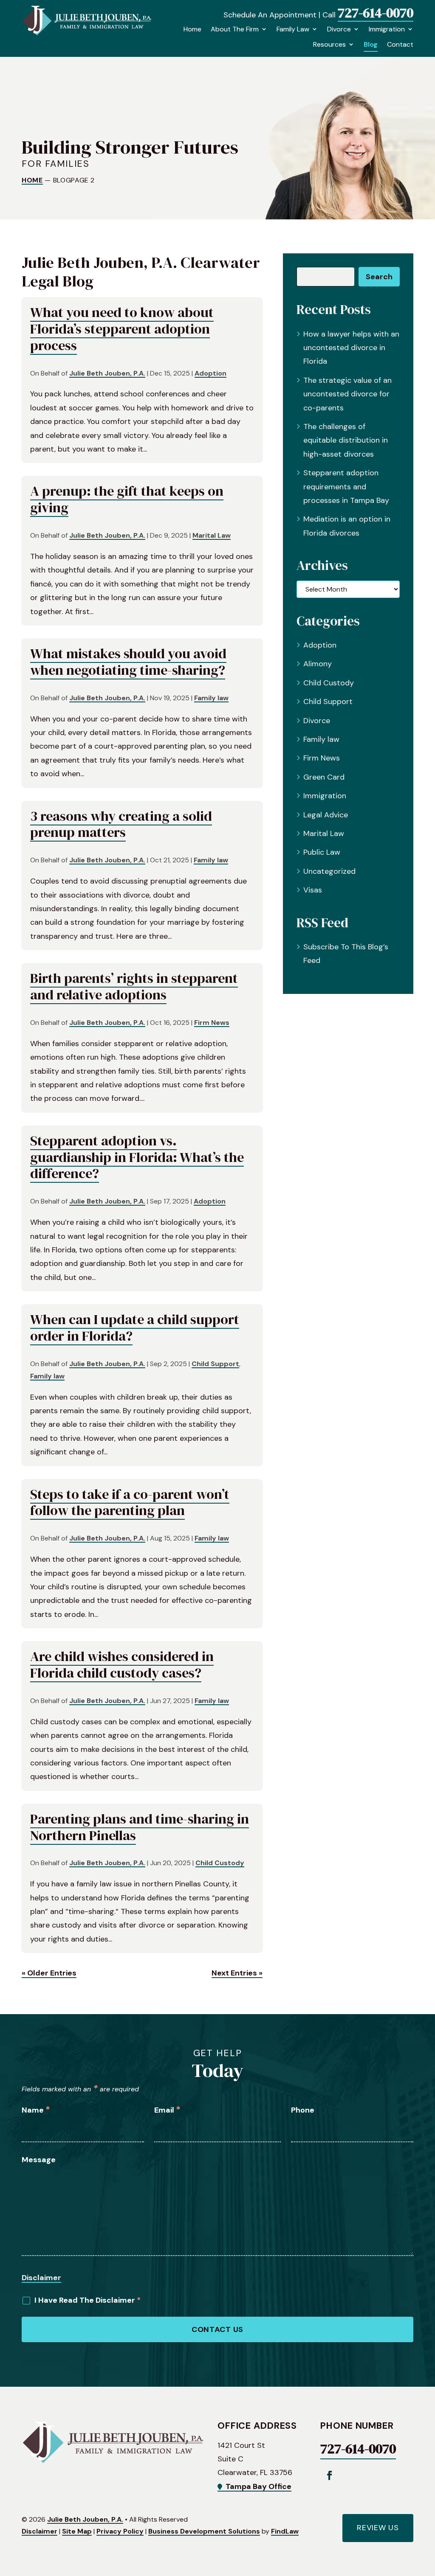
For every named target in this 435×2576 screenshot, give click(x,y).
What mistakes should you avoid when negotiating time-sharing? (128, 662)
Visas (313, 890)
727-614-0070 (376, 13)
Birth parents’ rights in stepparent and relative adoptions (134, 986)
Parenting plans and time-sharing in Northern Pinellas (140, 1827)
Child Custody (220, 1863)
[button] (427, 2514)
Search (379, 277)
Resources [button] (329, 45)
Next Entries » (237, 1973)
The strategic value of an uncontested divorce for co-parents (347, 394)
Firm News (212, 1023)
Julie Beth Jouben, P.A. (107, 373)
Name (36, 2110)
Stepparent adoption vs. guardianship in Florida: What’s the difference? (137, 1157)
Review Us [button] (378, 2528)
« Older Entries (49, 1973)
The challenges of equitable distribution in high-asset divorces (346, 440)
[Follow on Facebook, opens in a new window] (329, 2475)
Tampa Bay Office (258, 2486)
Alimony (318, 664)
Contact (400, 45)
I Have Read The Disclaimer (88, 2300)
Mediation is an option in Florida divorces (347, 526)
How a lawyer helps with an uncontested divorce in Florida (351, 348)
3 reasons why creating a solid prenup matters (121, 824)
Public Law (322, 852)
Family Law (293, 29)
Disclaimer (41, 2278)
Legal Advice (326, 815)
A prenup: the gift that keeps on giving (127, 499)
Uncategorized (329, 871)
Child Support (215, 1364)
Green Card (324, 777)
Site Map (77, 2531)
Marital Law (212, 535)
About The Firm (235, 29)
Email (167, 2110)
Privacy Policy (120, 2531)
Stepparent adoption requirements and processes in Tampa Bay (346, 487)
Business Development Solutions (204, 2531)
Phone (303, 2110)
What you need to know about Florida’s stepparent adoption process (122, 329)
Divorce (339, 29)
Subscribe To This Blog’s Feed (346, 954)
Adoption (210, 373)
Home (192, 29)
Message (39, 2160)
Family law (211, 698)
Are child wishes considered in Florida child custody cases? (122, 1664)
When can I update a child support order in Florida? (135, 1327)
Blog (371, 45)
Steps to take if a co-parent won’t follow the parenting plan (130, 1502)
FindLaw (285, 2531)
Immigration (387, 29)
